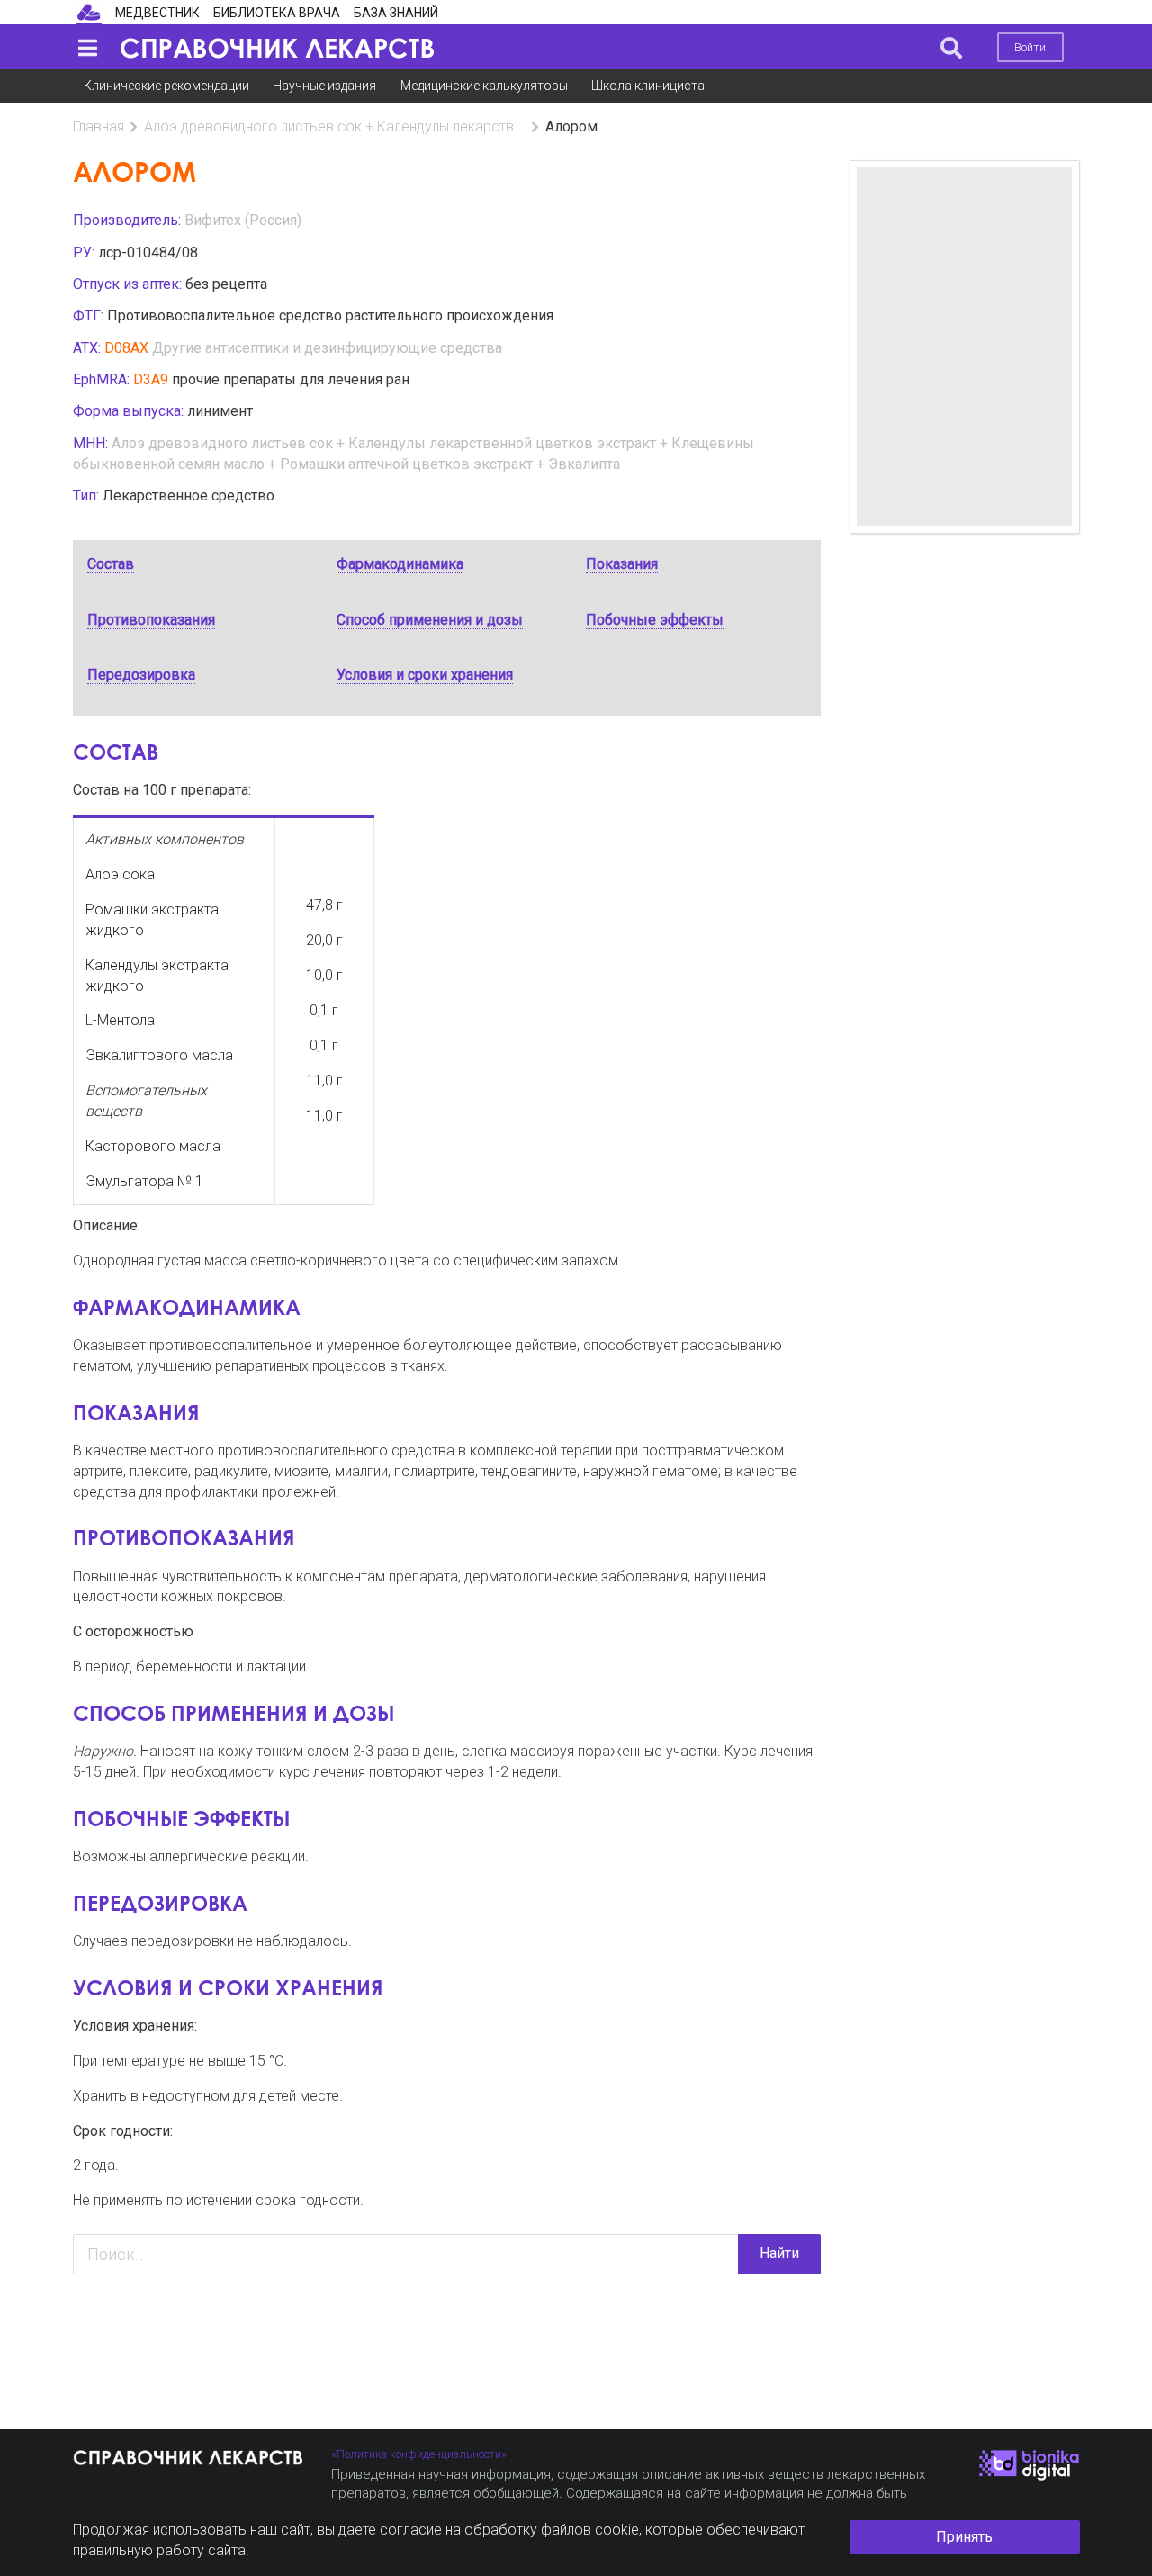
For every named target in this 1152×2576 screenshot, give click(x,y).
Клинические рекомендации (166, 86)
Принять (964, 2537)
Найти (779, 2253)
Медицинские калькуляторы (484, 86)
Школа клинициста (648, 86)
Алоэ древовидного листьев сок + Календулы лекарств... (334, 126)
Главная (99, 126)
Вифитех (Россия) (243, 220)
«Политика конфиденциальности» (419, 2454)
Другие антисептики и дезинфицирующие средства (327, 348)
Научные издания (324, 86)
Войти (1030, 47)
